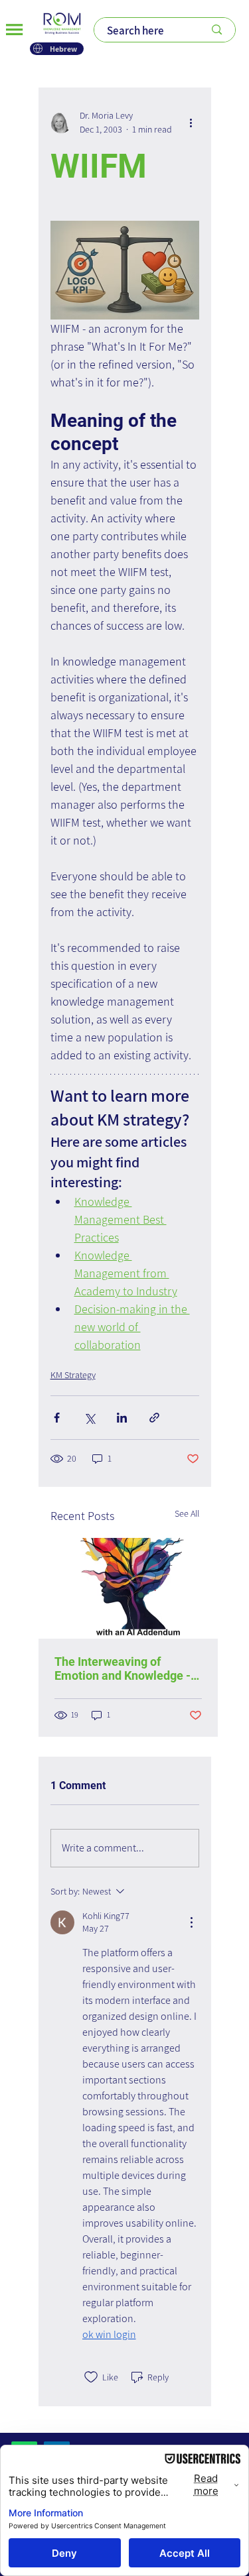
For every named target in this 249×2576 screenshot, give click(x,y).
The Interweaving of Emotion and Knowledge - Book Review (123, 1669)
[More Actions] (191, 1922)
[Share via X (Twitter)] (89, 1418)
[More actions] (191, 123)
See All (187, 1513)
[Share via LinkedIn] (122, 1418)
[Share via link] (154, 1418)
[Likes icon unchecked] (91, 2377)
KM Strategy (73, 1375)
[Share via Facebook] (57, 1418)
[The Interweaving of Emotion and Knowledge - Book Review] (128, 1588)
